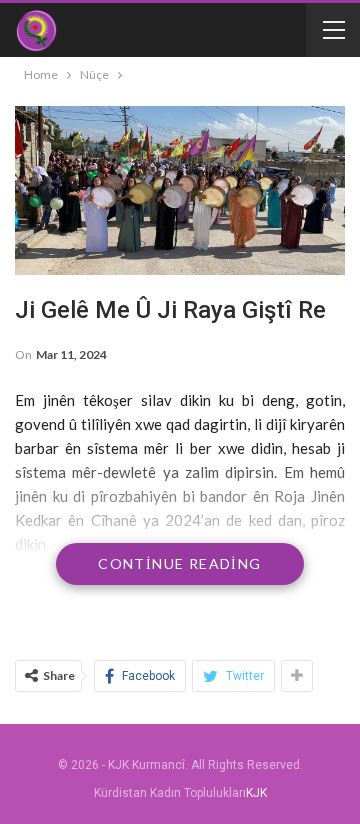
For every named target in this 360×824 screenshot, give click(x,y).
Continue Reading (179, 563)
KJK (256, 793)
